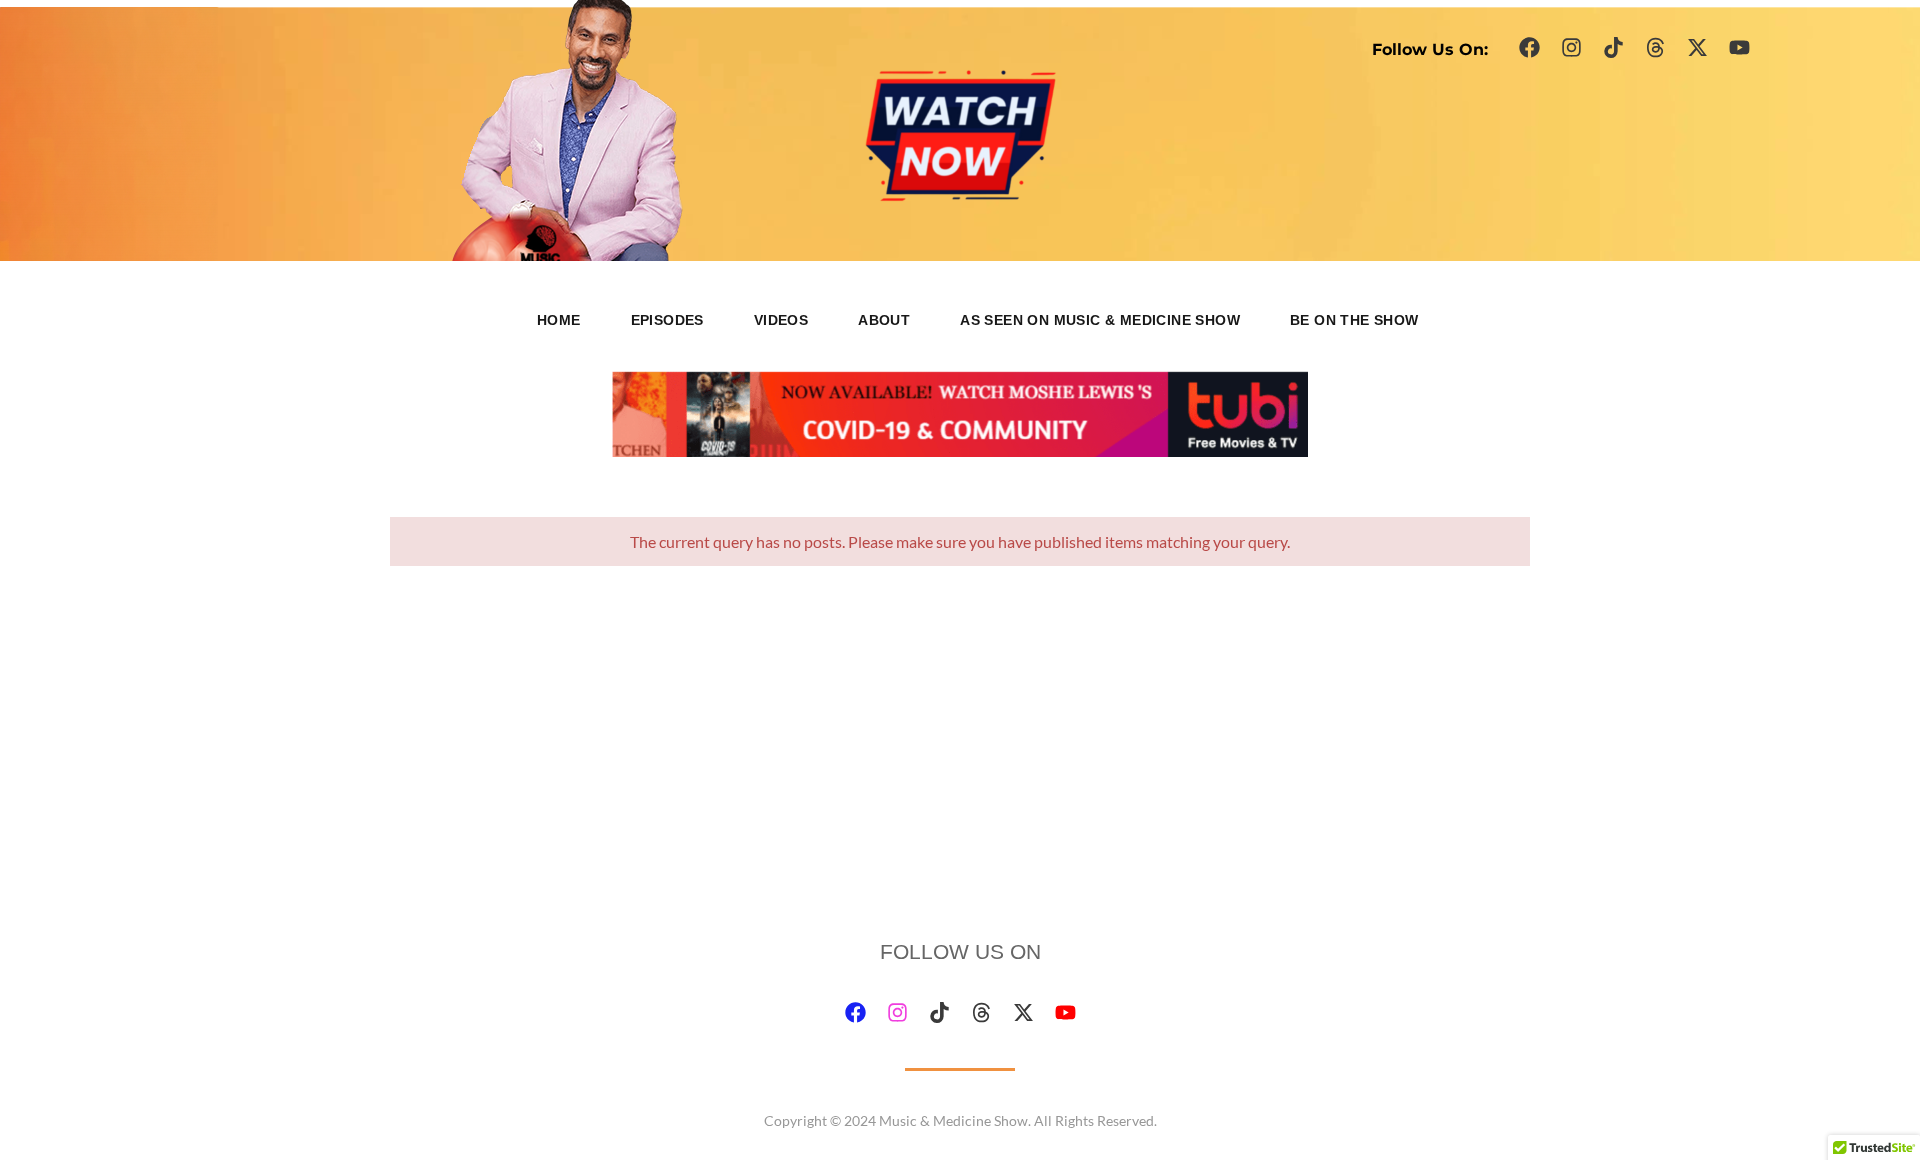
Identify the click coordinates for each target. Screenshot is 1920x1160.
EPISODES (667, 320)
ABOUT (884, 320)
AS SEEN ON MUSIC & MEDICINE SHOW (1100, 320)
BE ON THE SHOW (1354, 320)
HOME (559, 320)
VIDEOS (781, 320)
